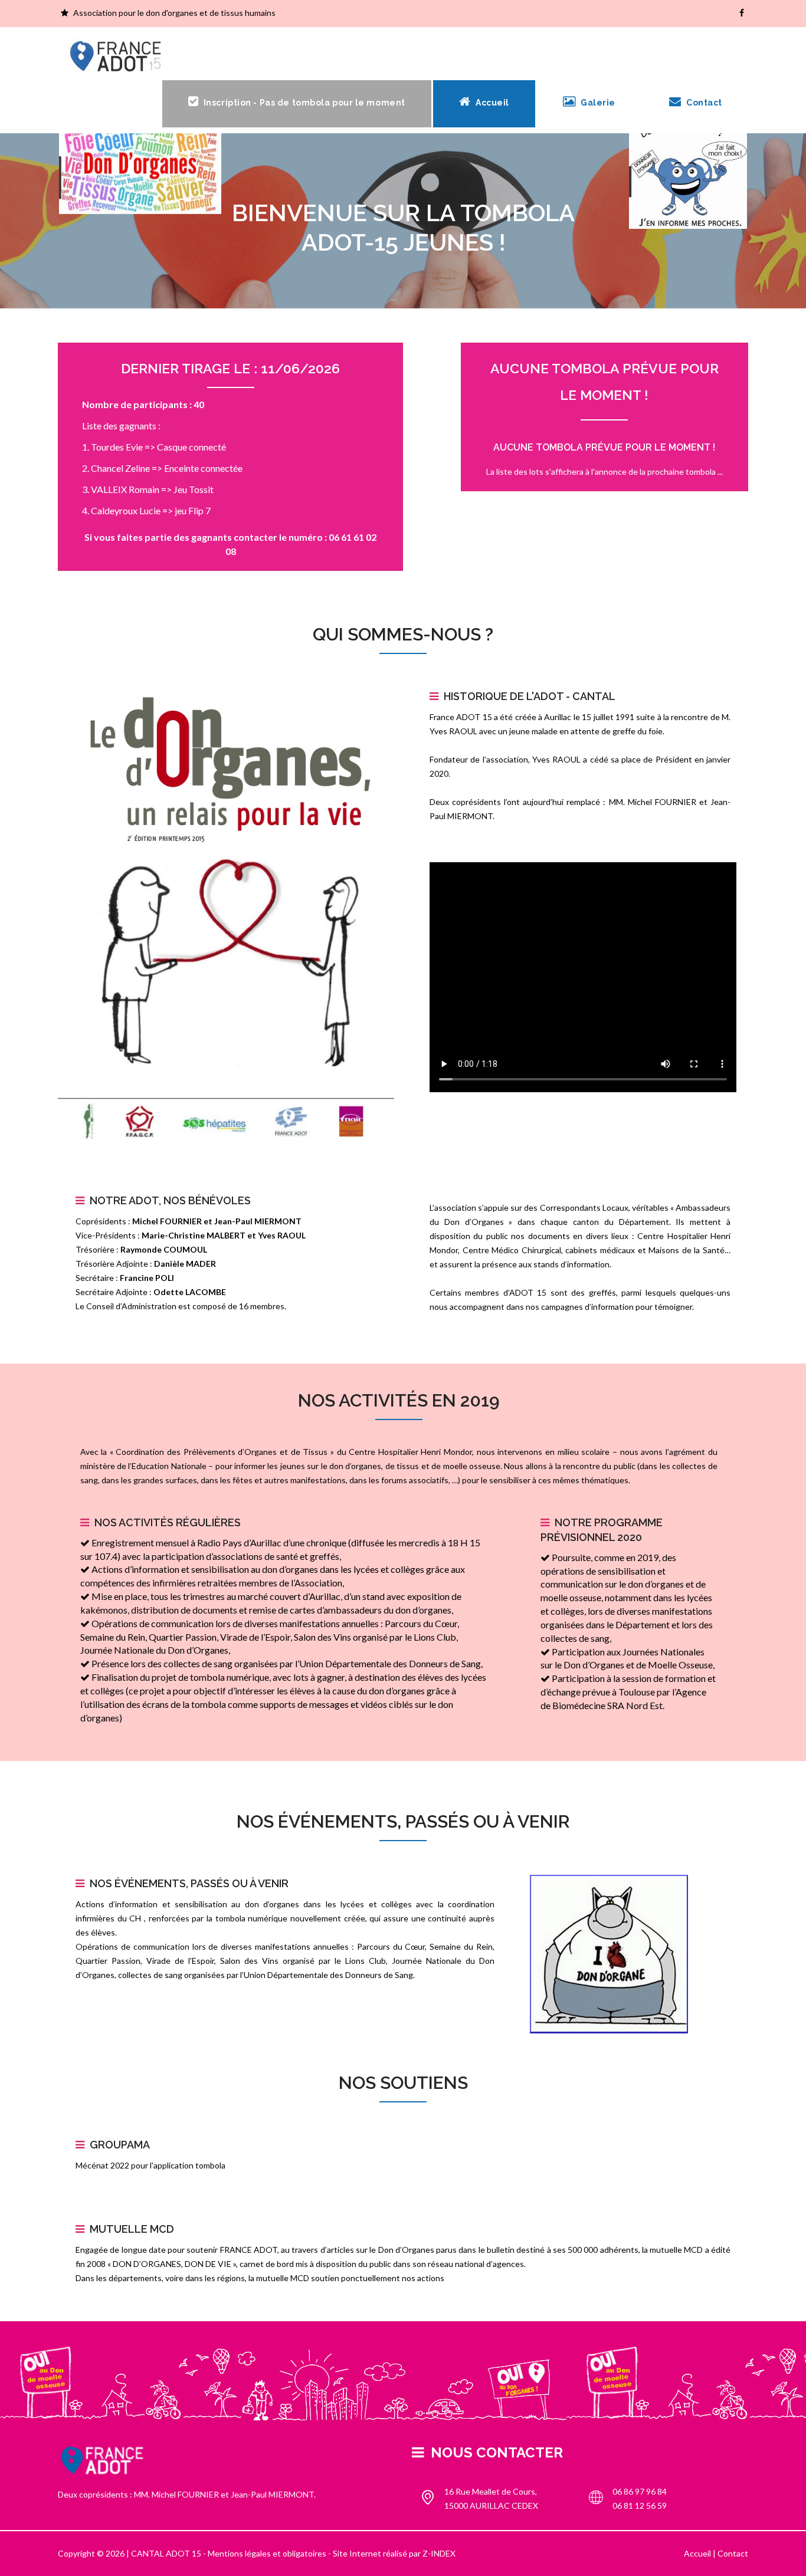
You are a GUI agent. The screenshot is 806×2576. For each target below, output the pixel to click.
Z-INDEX (439, 2553)
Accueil (491, 103)
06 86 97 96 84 (640, 2491)
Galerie (597, 103)
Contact (703, 103)
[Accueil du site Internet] (117, 57)
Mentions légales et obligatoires (267, 2553)
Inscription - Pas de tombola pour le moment (303, 103)
